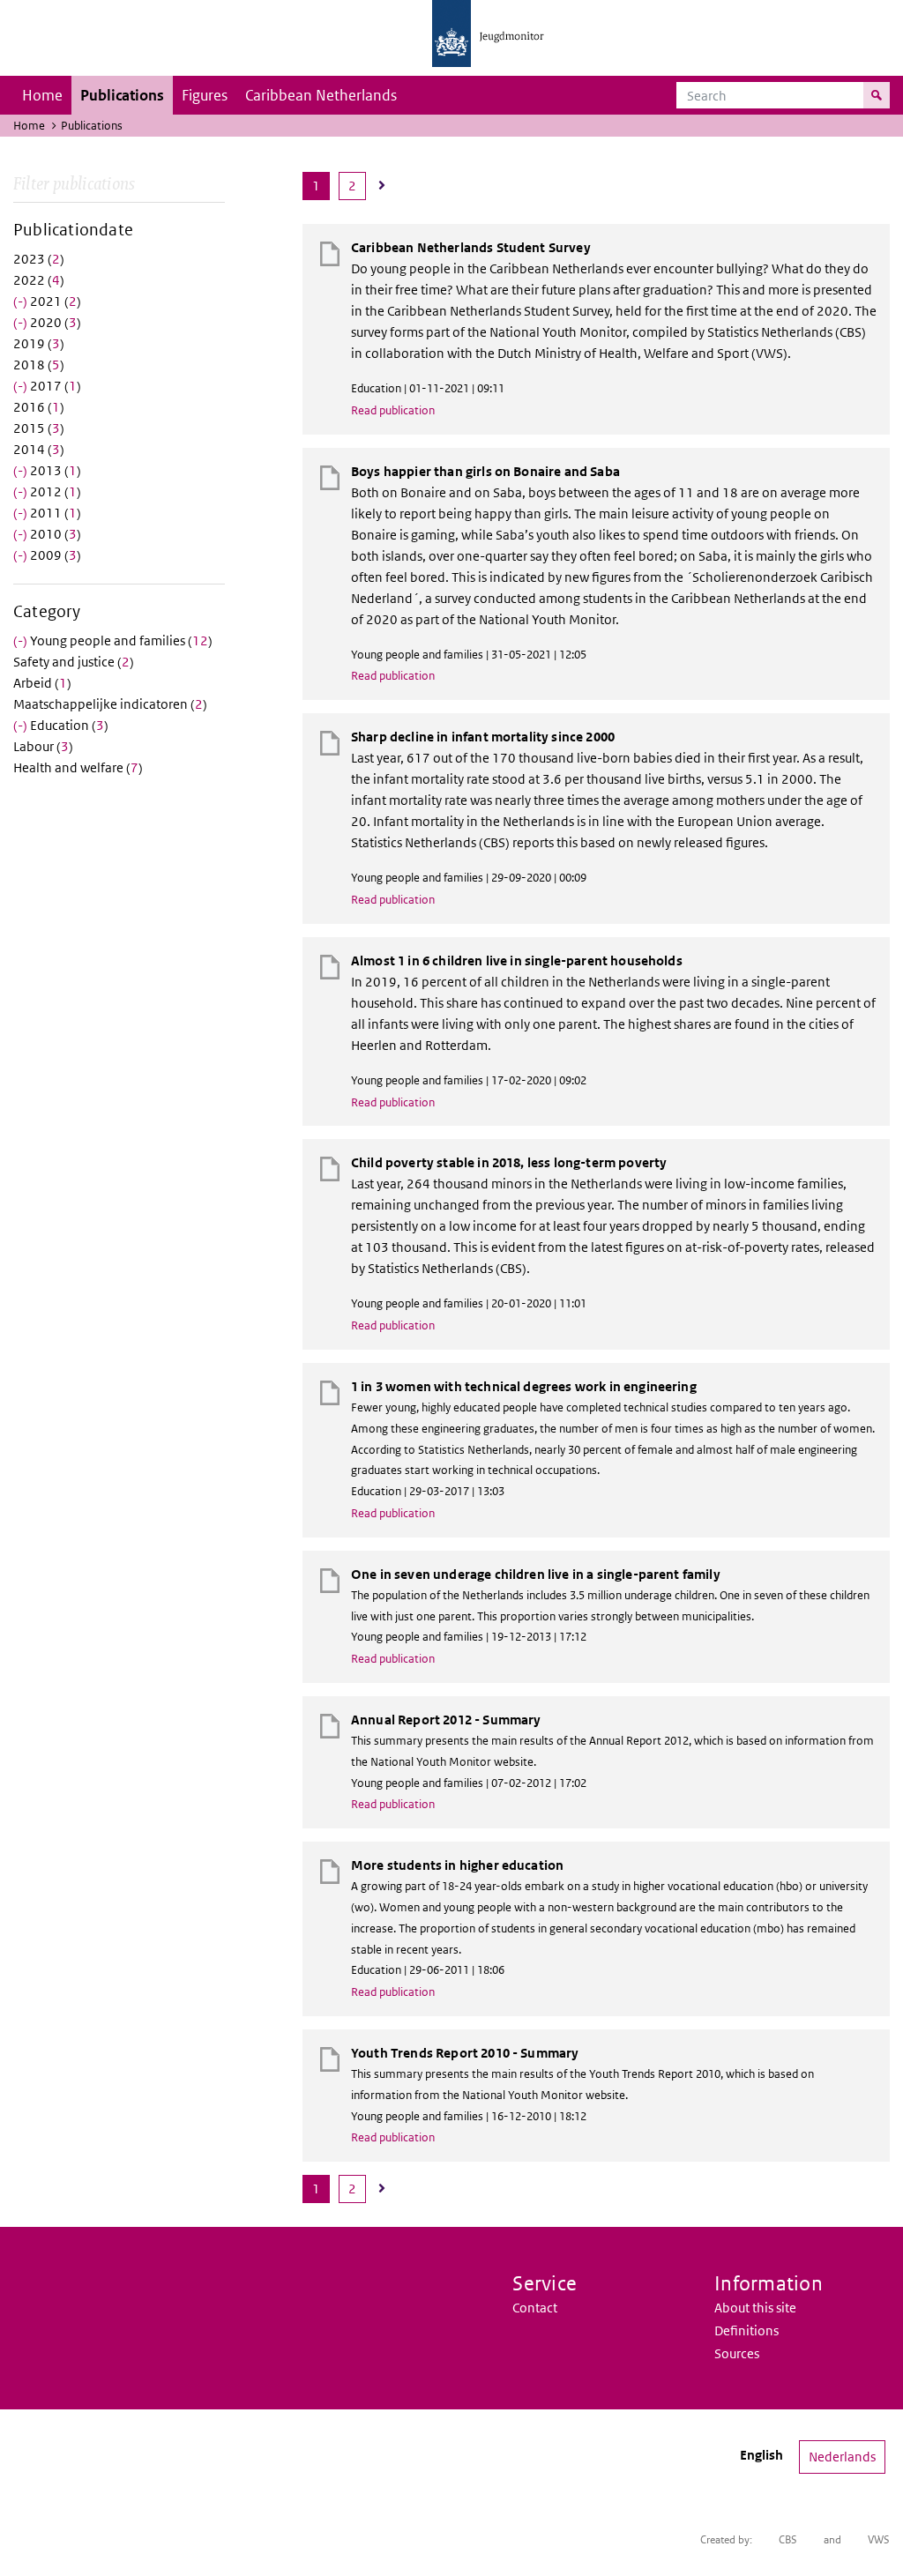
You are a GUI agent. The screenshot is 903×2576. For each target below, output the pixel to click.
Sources (737, 2353)
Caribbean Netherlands (321, 95)
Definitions (746, 2330)
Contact (535, 2308)
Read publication (393, 410)
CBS (788, 2539)
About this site (755, 2308)
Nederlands (842, 2457)
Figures (205, 95)
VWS (879, 2539)
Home (42, 95)
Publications (122, 95)
